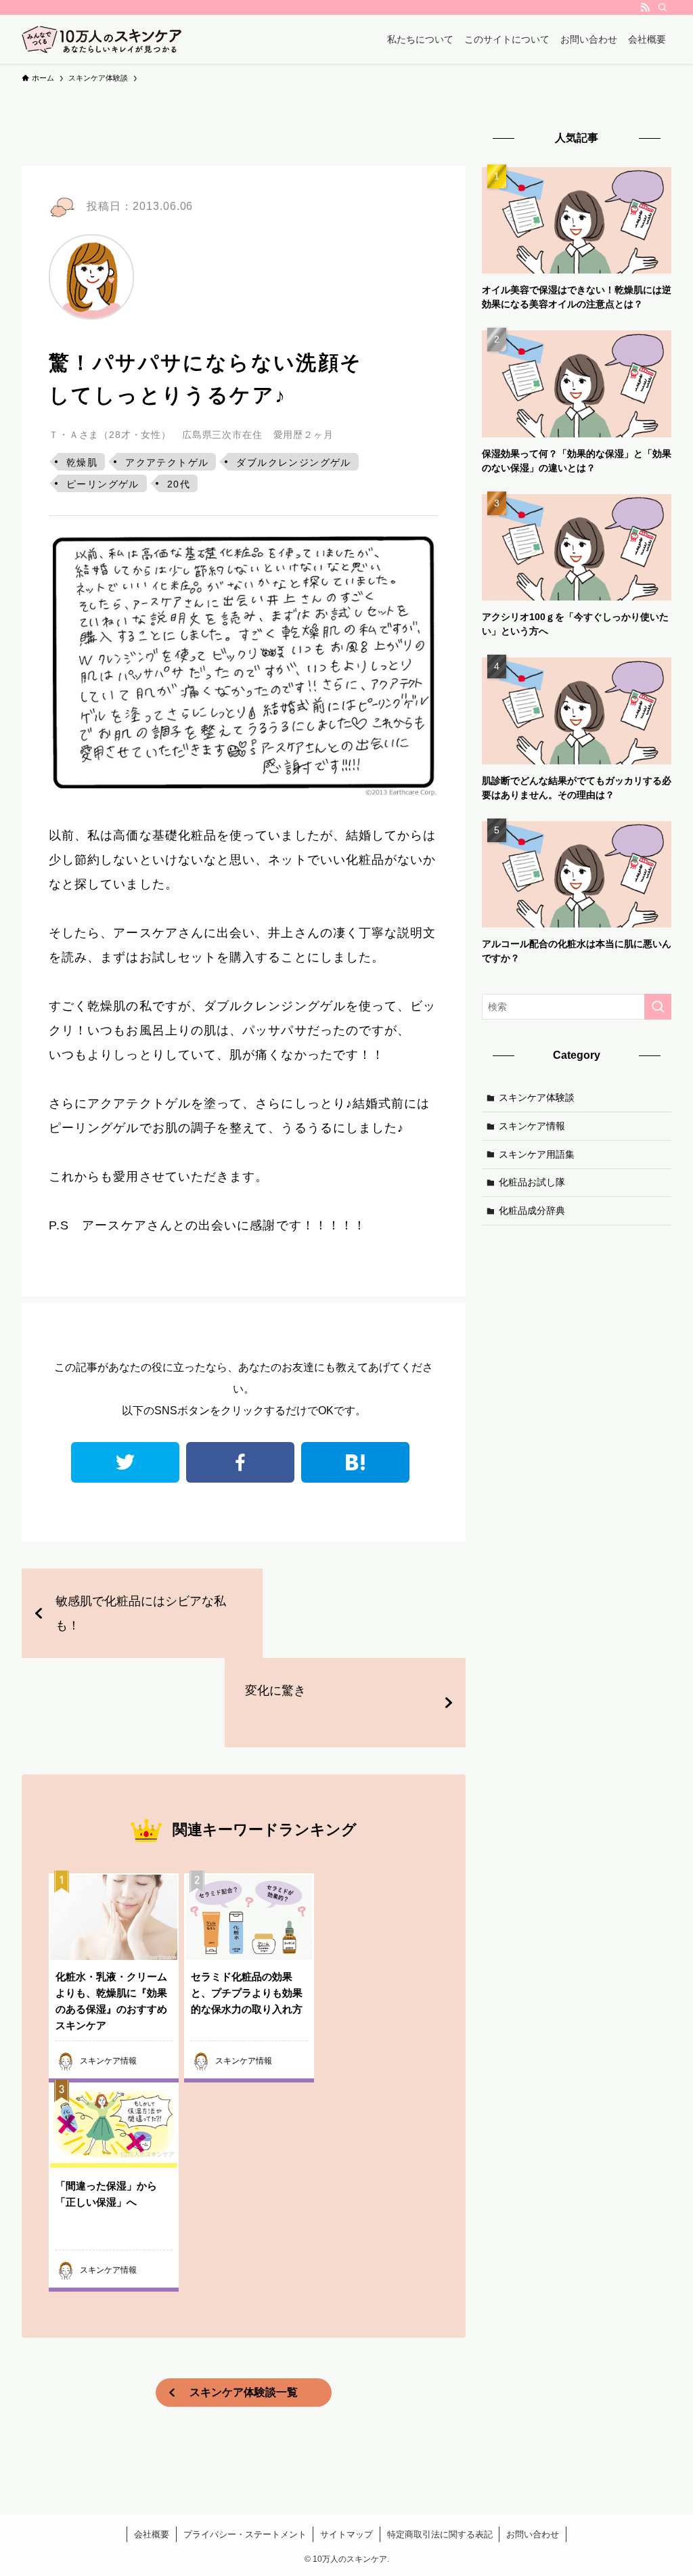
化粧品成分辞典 (532, 1210)
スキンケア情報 (532, 1126)
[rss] (645, 7)
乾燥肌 (82, 462)
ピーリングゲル (103, 484)
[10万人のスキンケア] (102, 39)
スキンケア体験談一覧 (244, 2392)
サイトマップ (346, 2534)
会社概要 (152, 2534)
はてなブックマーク (355, 1462)
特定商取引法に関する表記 (440, 2534)
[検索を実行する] (658, 1007)
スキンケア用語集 (537, 1154)
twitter (125, 1462)
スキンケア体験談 (537, 1097)
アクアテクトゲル (167, 462)
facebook (240, 1462)
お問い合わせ (533, 2534)
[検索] (663, 7)
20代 (179, 484)
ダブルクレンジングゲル (293, 462)
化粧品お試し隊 (532, 1182)
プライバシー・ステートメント (245, 2534)
